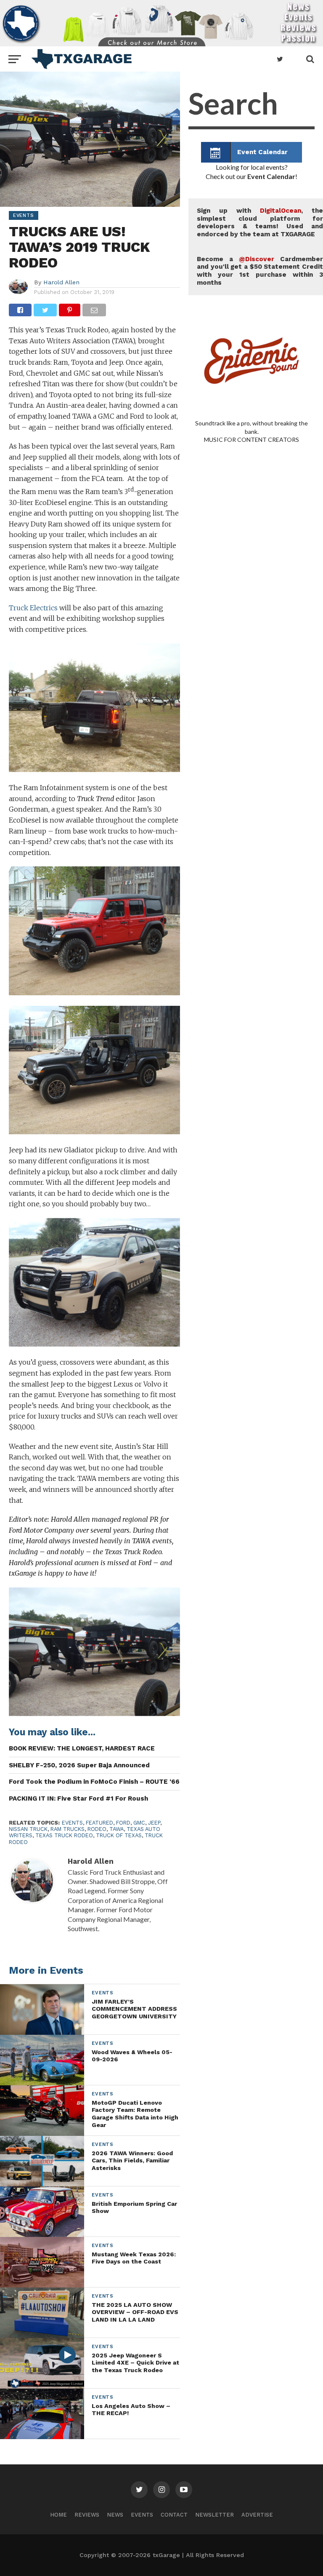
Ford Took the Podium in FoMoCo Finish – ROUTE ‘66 (94, 1782)
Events (142, 2515)
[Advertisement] (252, 772)
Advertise (257, 2515)
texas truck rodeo (64, 1835)
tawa (116, 1829)
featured (99, 1823)
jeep (154, 1823)
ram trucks (68, 1829)
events (72, 1823)
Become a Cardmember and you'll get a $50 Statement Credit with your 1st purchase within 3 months (260, 271)
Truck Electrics (34, 608)
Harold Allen (61, 282)
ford (123, 1823)
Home (58, 2515)
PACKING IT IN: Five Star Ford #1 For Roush (78, 1798)
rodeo (97, 1829)
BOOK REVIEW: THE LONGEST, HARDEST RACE (82, 1748)
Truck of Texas (119, 1835)
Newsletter (214, 2515)
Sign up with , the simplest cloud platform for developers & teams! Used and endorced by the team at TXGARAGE (260, 222)
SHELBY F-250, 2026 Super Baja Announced (79, 1765)
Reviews (87, 2515)
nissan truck (28, 1829)
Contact (174, 2515)
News (115, 2515)
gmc (139, 1823)
